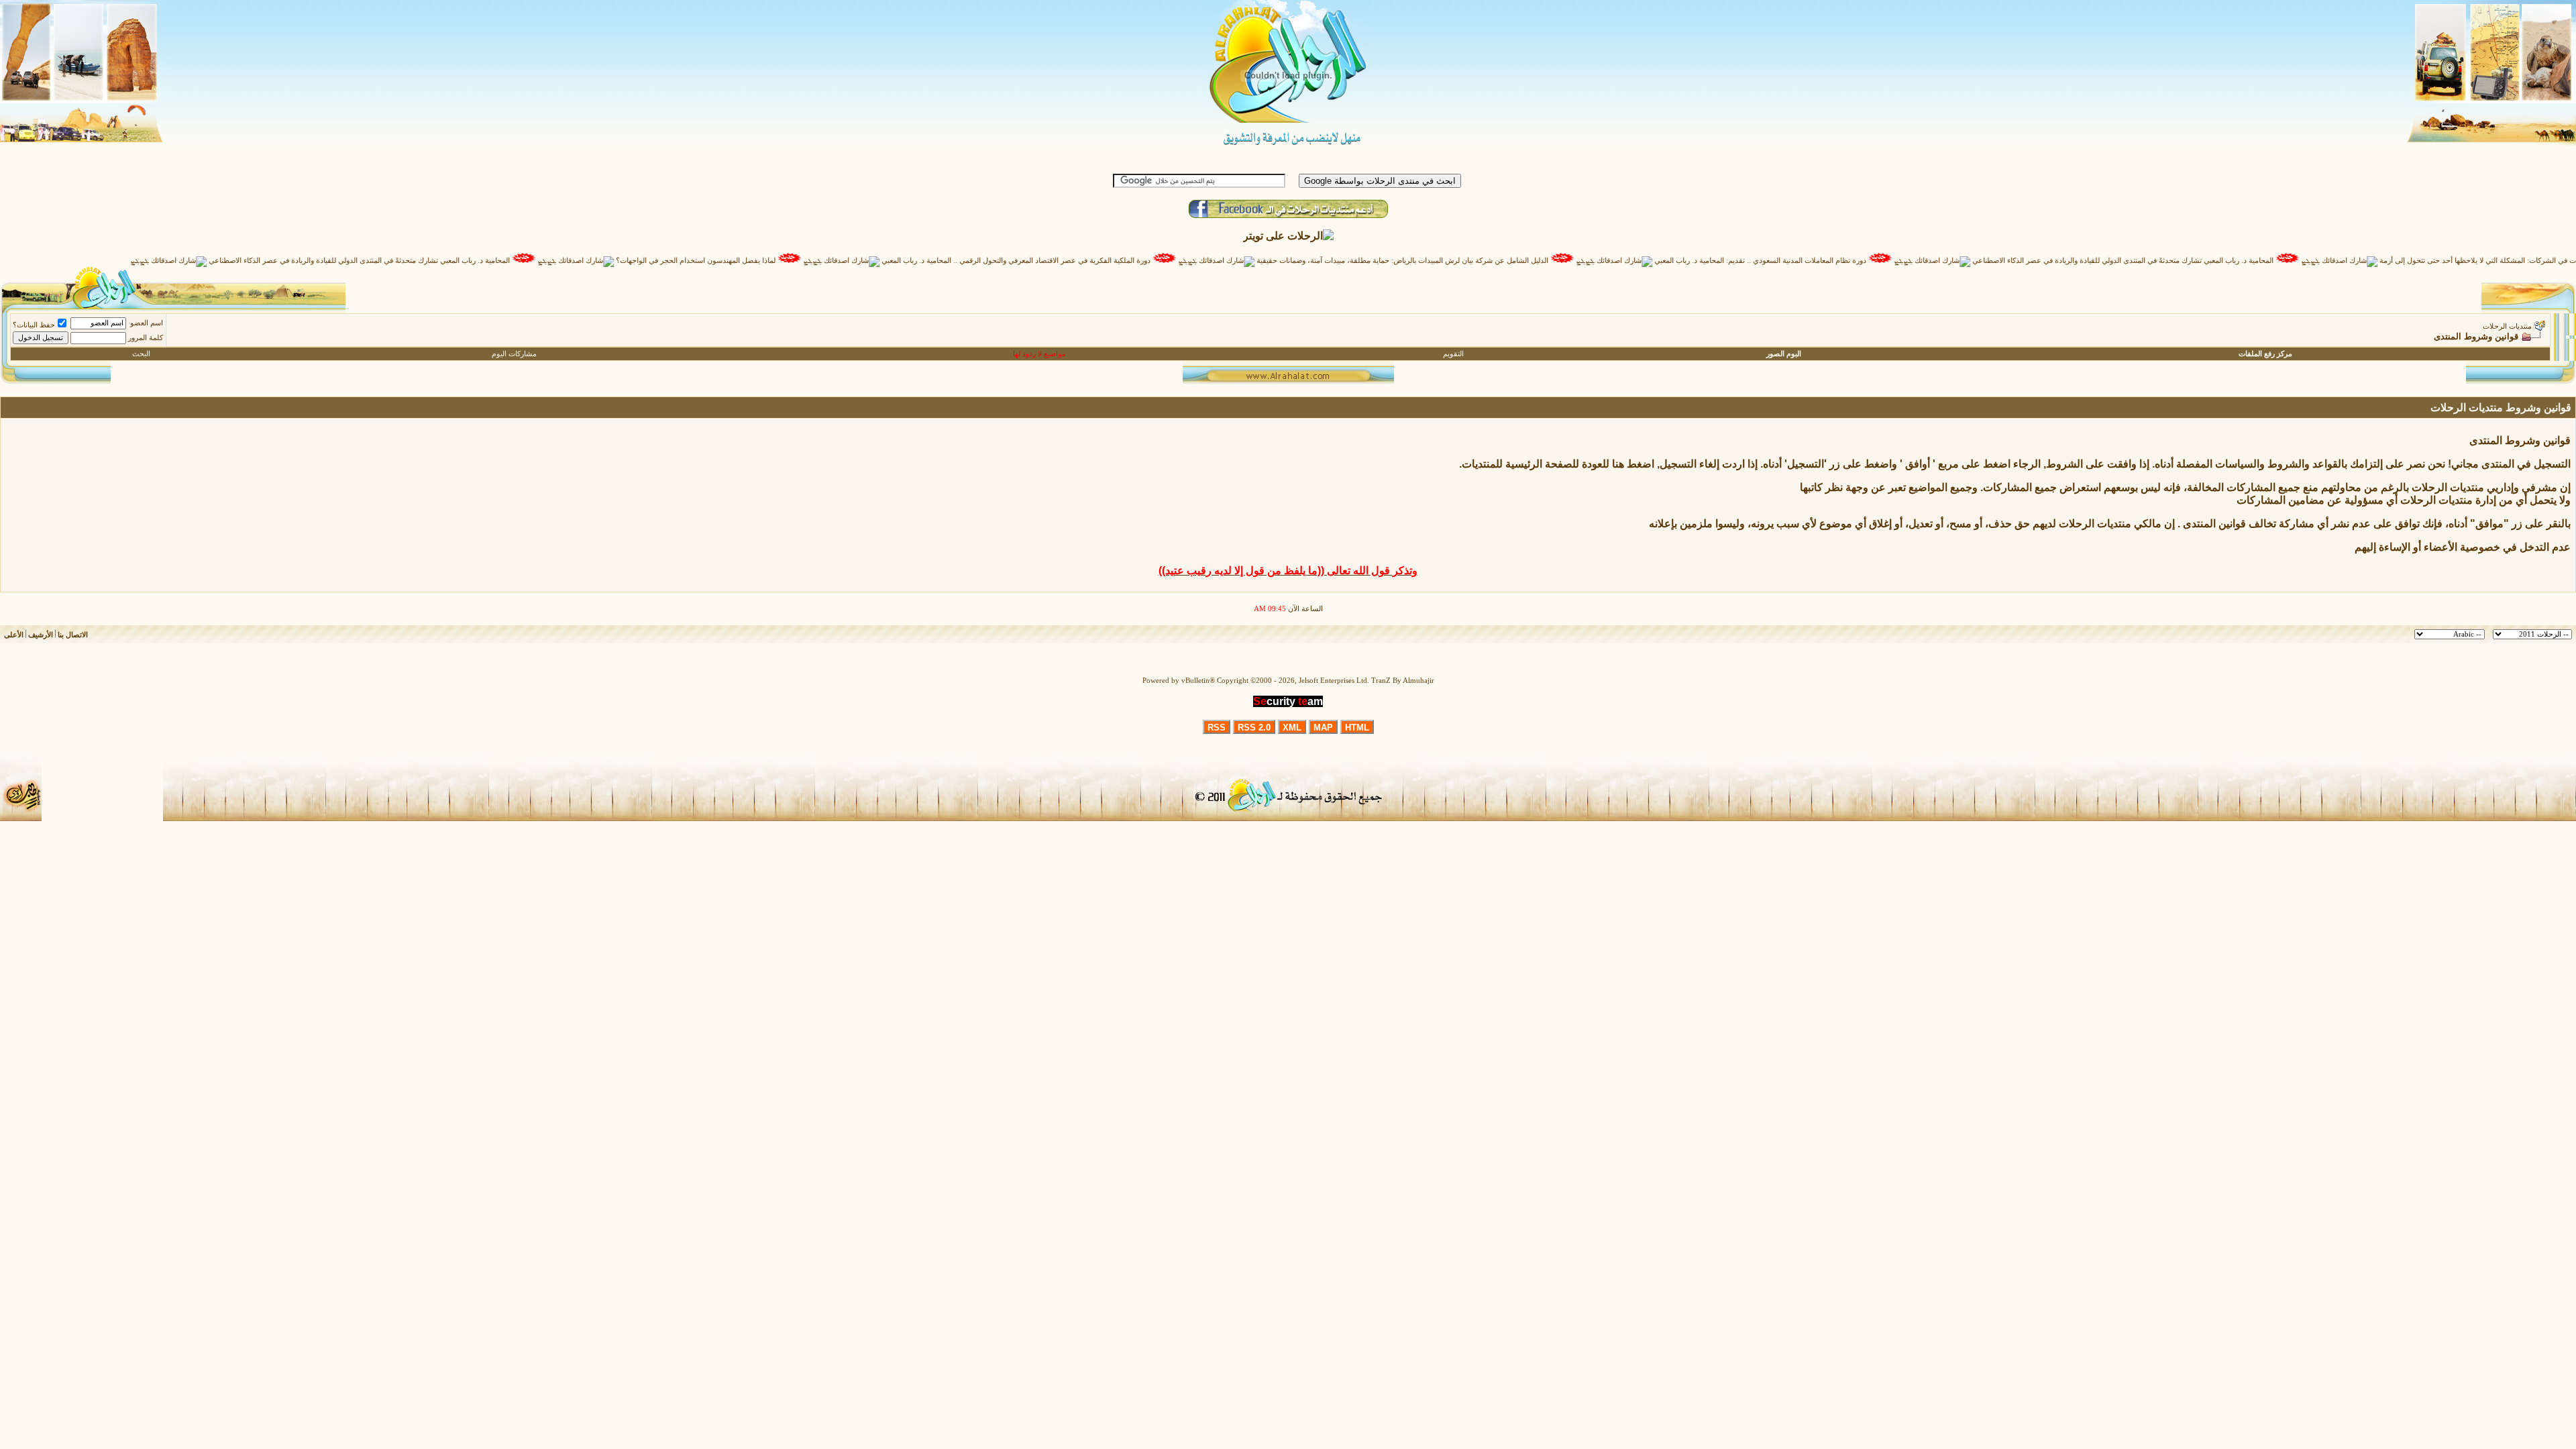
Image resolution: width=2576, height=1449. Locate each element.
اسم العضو (147, 323)
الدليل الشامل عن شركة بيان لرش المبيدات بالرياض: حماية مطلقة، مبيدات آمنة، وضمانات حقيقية (1455, 261)
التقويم (1453, 354)
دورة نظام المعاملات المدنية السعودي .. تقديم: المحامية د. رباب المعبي (1813, 261)
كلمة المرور (146, 338)
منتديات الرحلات (2507, 326)
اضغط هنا (1633, 464)
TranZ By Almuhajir (1403, 681)
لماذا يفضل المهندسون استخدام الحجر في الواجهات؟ (749, 261)
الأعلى (14, 635)
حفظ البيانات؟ (34, 325)
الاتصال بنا (73, 635)
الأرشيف (41, 635)
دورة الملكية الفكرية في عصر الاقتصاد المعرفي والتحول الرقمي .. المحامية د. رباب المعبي (1069, 261)
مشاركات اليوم (514, 354)
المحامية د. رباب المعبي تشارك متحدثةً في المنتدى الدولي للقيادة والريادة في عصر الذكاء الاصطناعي (2176, 261)
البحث (141, 354)
